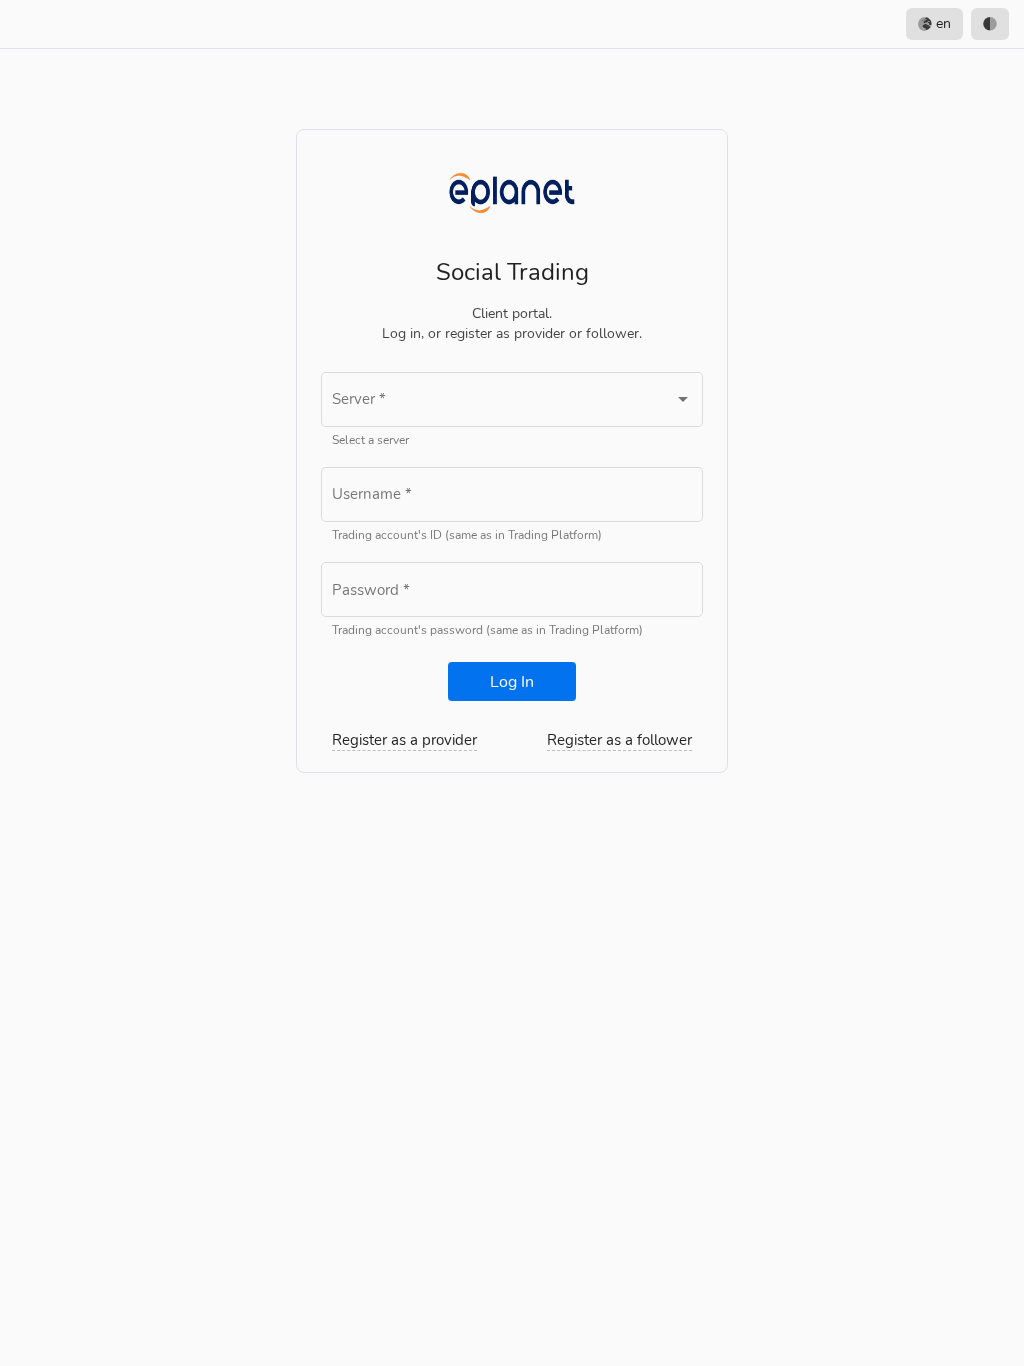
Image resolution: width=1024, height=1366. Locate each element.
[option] (990, 24)
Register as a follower (619, 740)
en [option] (941, 23)
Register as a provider (404, 740)
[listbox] (957, 24)
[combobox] (512, 403)
